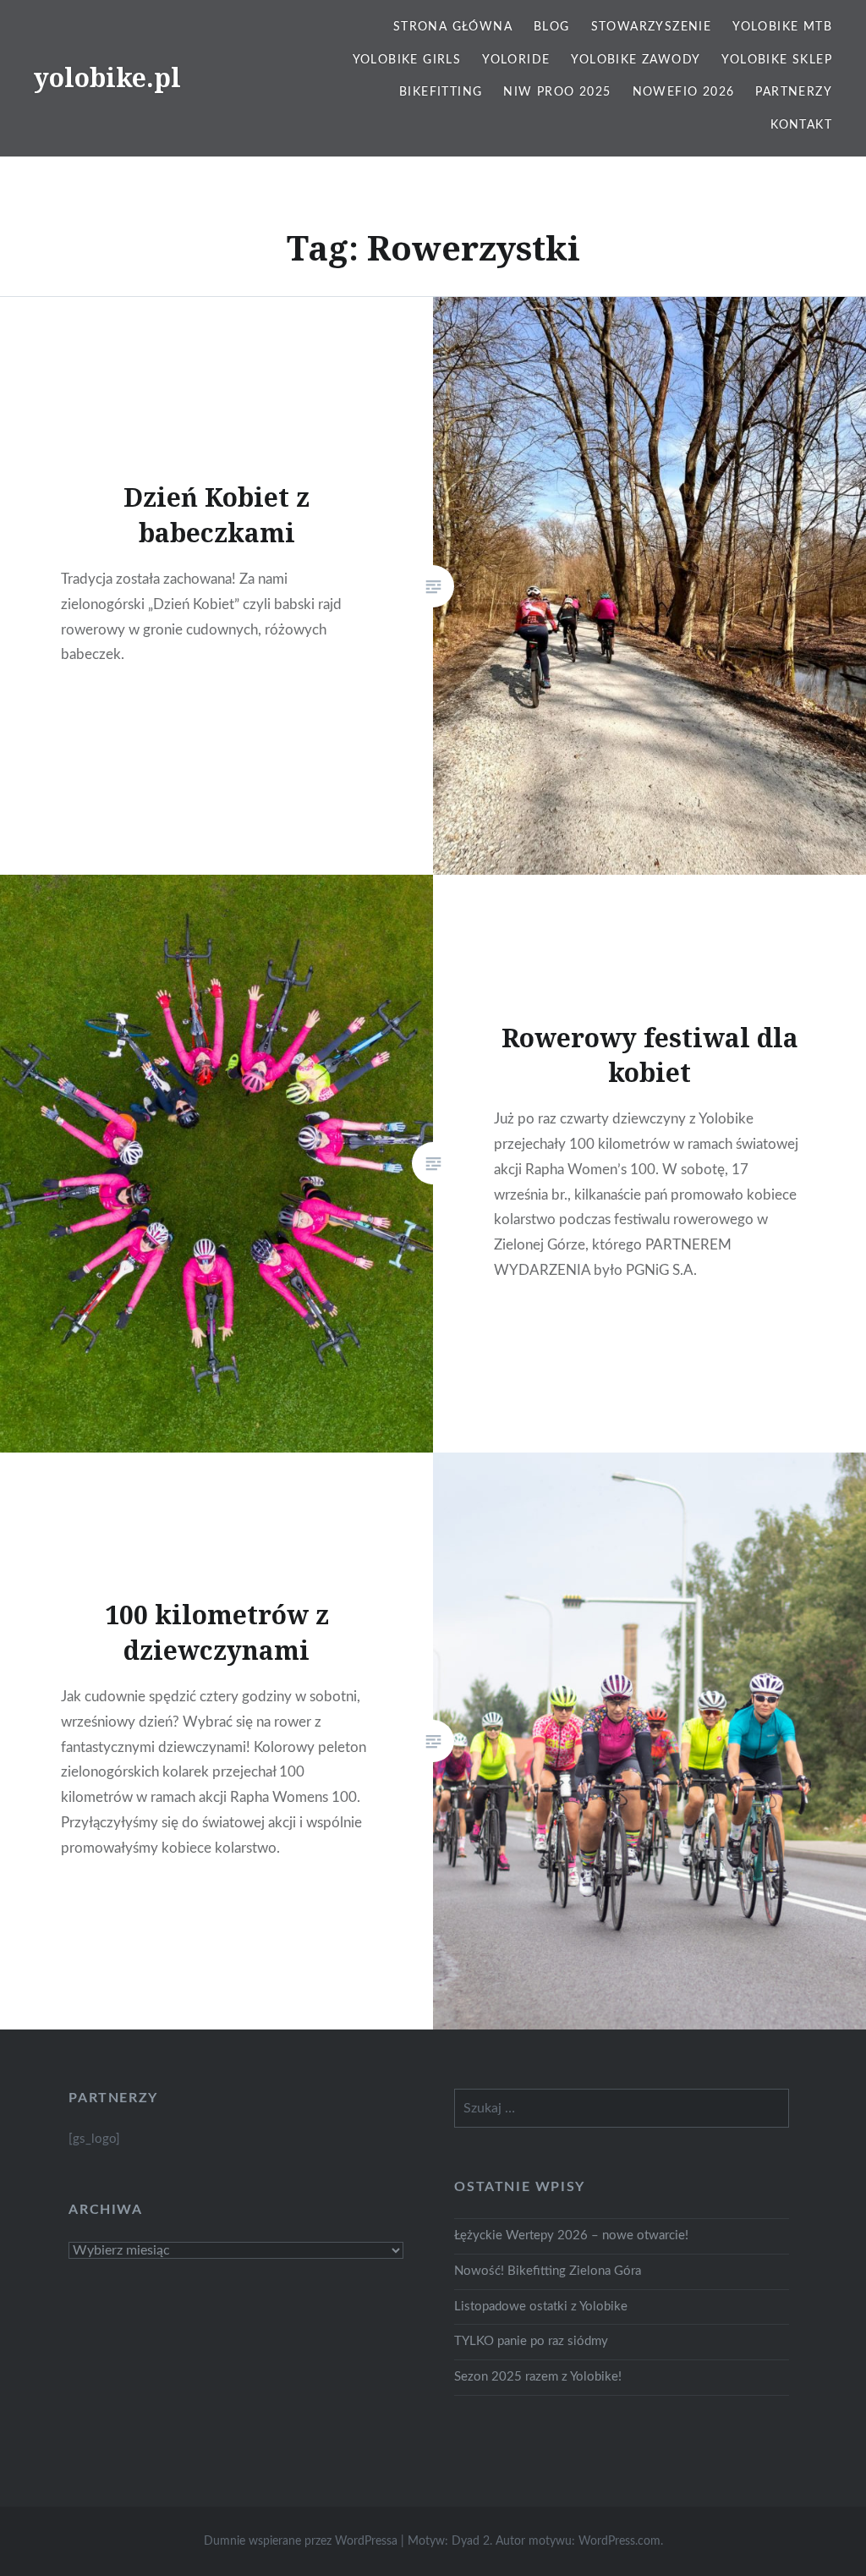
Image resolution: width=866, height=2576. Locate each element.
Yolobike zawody (636, 60)
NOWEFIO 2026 (684, 92)
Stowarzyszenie (652, 27)
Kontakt (801, 125)
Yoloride (516, 60)
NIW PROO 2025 (557, 92)
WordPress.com (619, 2541)
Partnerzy (794, 92)
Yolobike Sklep (777, 60)
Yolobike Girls (407, 60)
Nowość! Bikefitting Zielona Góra (548, 2271)
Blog (552, 27)
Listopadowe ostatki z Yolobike (541, 2307)
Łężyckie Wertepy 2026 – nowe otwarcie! (571, 2235)
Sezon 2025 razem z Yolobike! (538, 2377)
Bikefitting (441, 92)
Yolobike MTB (782, 27)
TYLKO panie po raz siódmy (531, 2341)
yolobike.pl (107, 77)
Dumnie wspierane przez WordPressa (301, 2541)
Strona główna (453, 27)
